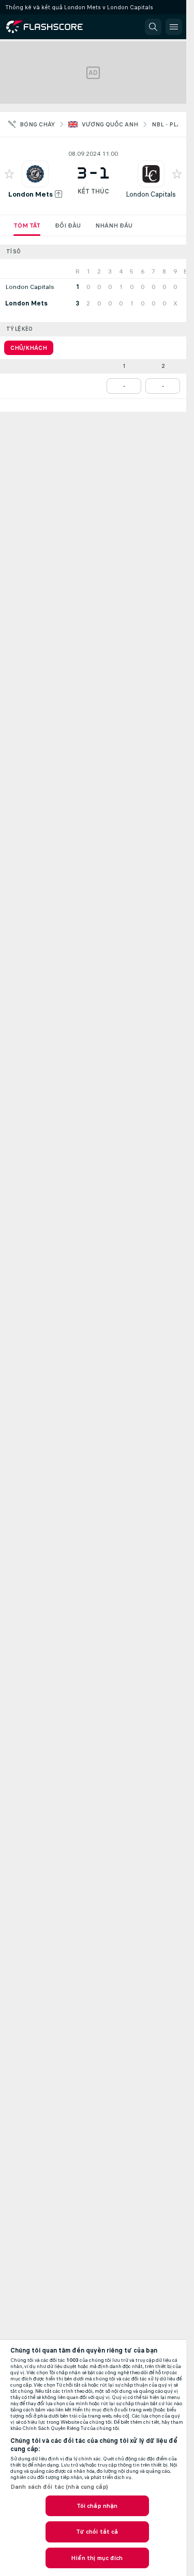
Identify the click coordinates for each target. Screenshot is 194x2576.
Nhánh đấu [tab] (114, 226)
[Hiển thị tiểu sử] (35, 174)
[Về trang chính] (53, 27)
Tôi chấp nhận (97, 2506)
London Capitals (151, 194)
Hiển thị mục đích (97, 2558)
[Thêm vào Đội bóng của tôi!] (9, 174)
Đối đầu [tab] (68, 226)
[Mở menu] (174, 27)
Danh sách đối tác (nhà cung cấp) (59, 2487)
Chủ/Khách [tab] (29, 348)
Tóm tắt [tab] (27, 226)
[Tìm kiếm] (153, 27)
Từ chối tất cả (97, 2532)
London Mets (31, 194)
